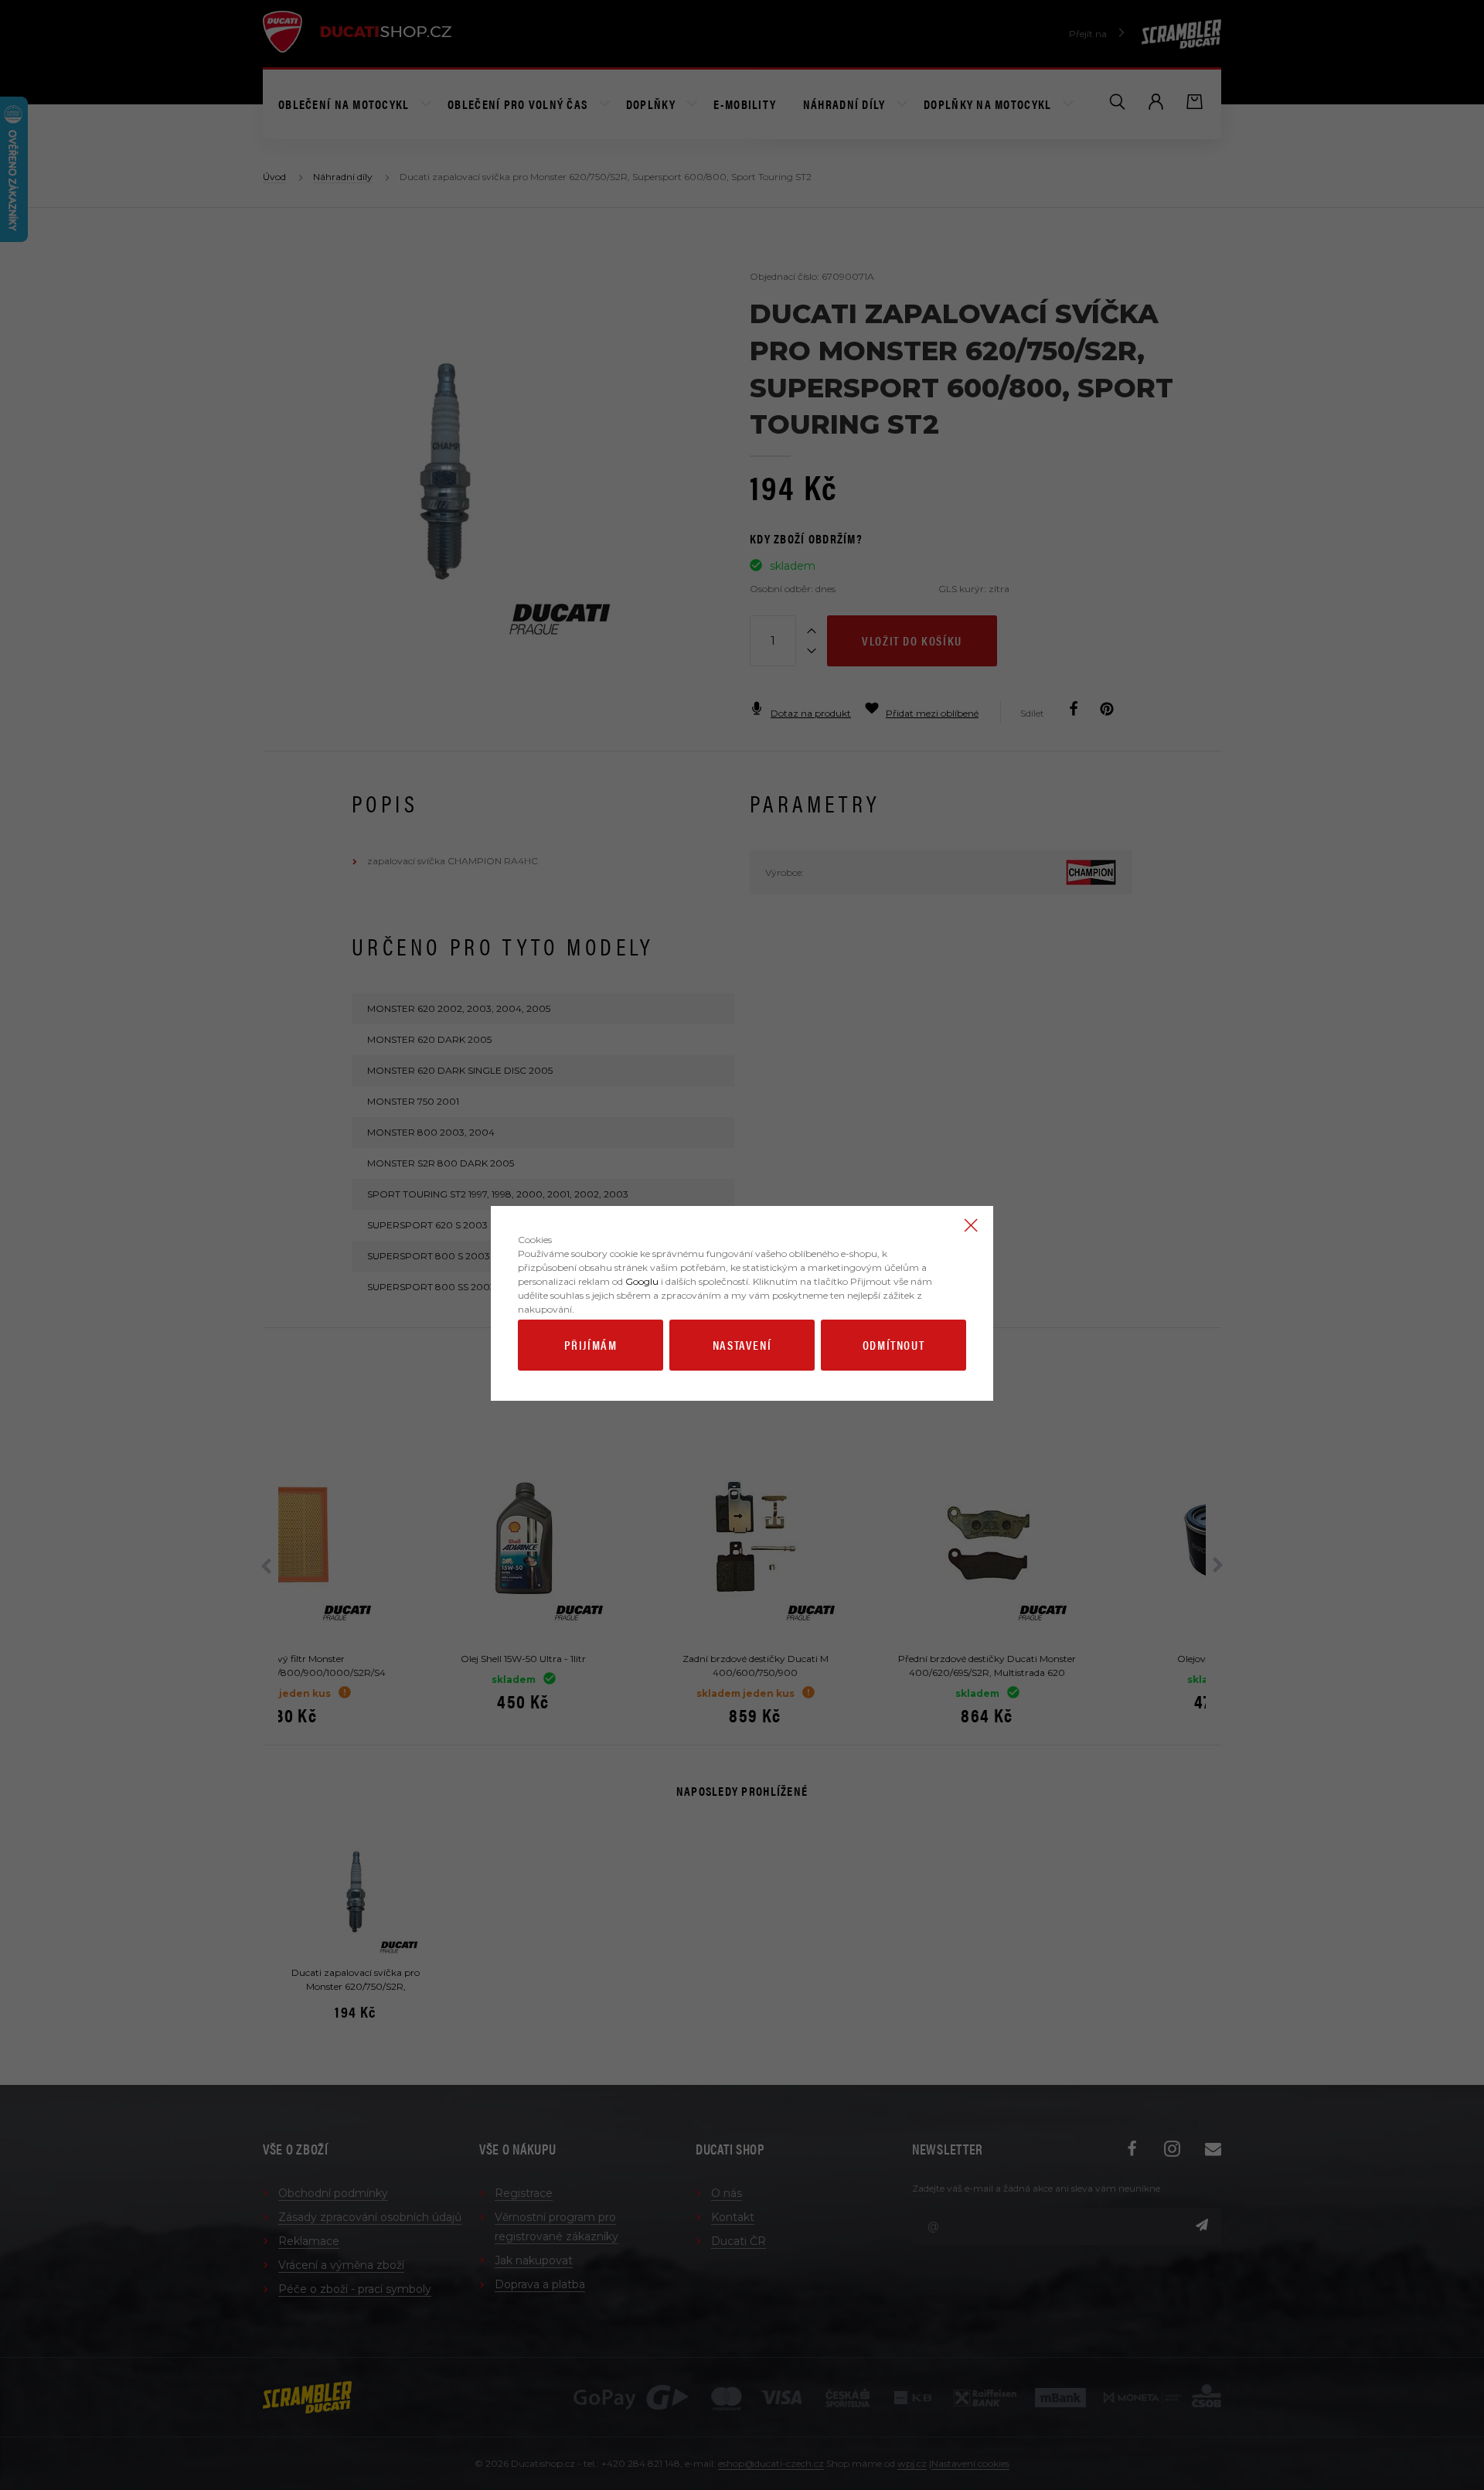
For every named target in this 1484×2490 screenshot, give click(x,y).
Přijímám (591, 1345)
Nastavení (742, 1345)
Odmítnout (893, 1345)
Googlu (642, 1281)
